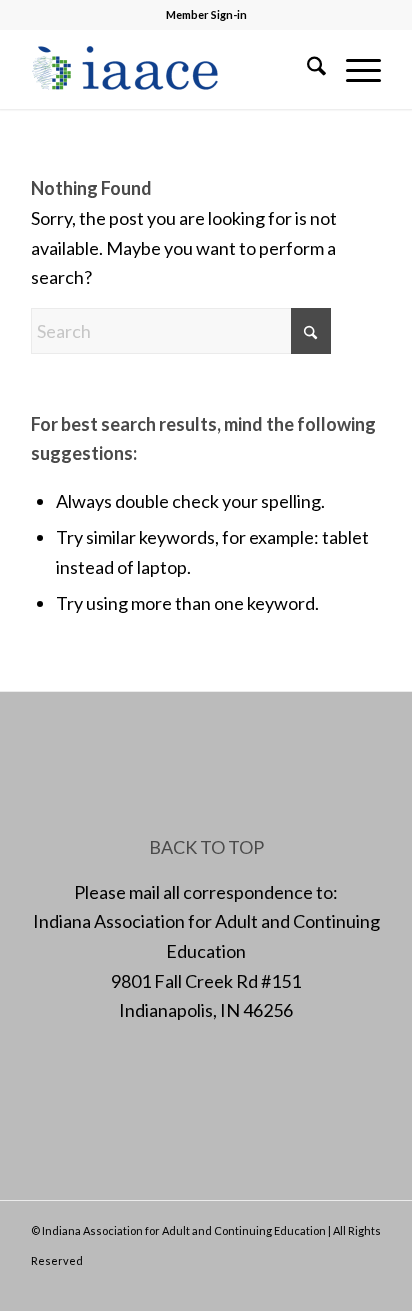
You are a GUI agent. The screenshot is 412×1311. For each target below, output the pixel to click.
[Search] (306, 69)
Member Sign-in (206, 14)
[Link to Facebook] (276, 1286)
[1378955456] (171, 69)
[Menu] (353, 69)
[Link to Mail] (336, 1286)
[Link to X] (306, 1286)
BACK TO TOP (206, 847)
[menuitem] (306, 69)
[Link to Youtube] (366, 1286)
